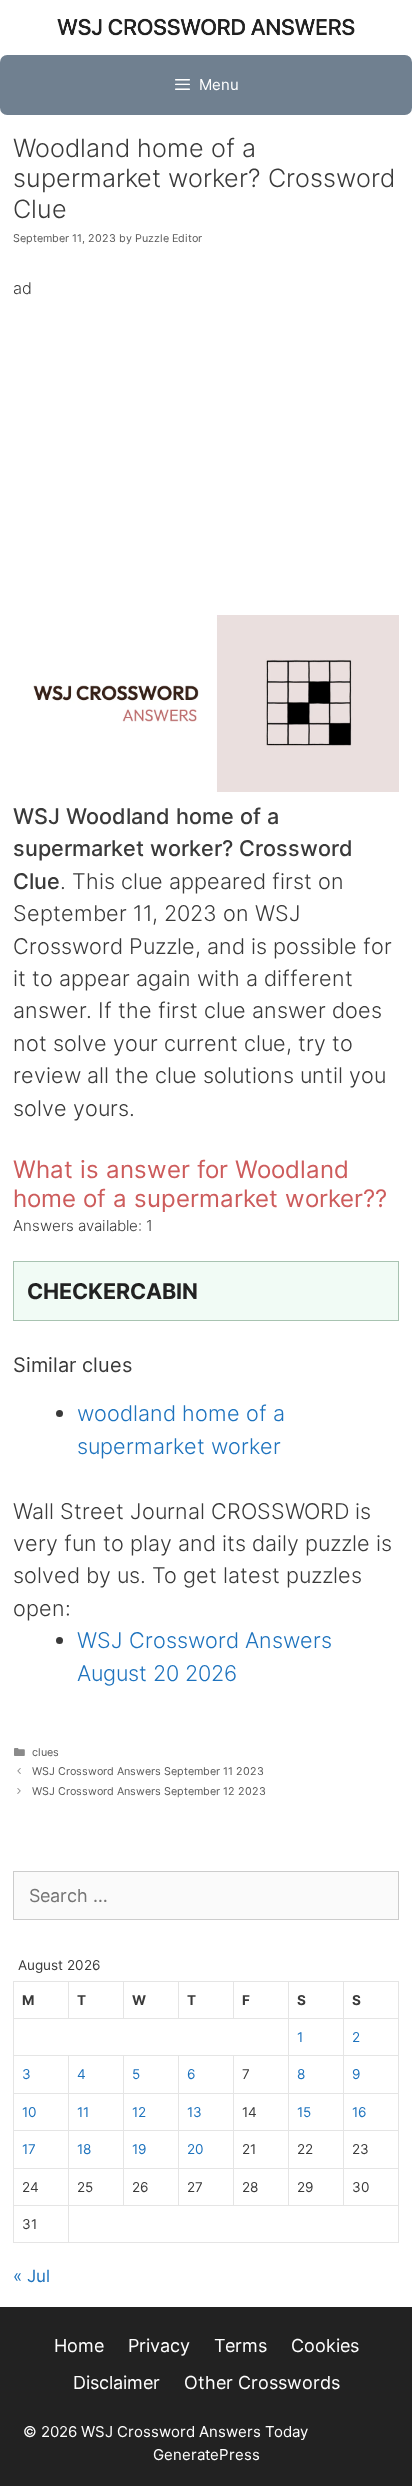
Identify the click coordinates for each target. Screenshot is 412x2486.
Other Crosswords (262, 2382)
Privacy (159, 2345)
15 (304, 2112)
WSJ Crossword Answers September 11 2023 (148, 1771)
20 (195, 2149)
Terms (240, 2345)
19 (139, 2149)
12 (139, 2112)
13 (194, 2112)
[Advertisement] (206, 443)
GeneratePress (206, 2454)
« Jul (31, 2276)
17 (29, 2149)
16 (359, 2112)
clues (45, 1752)
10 (29, 2112)
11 (83, 2112)
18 (84, 2149)
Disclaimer (116, 2382)
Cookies (325, 2345)
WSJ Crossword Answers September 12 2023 (149, 1791)
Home (79, 2345)
